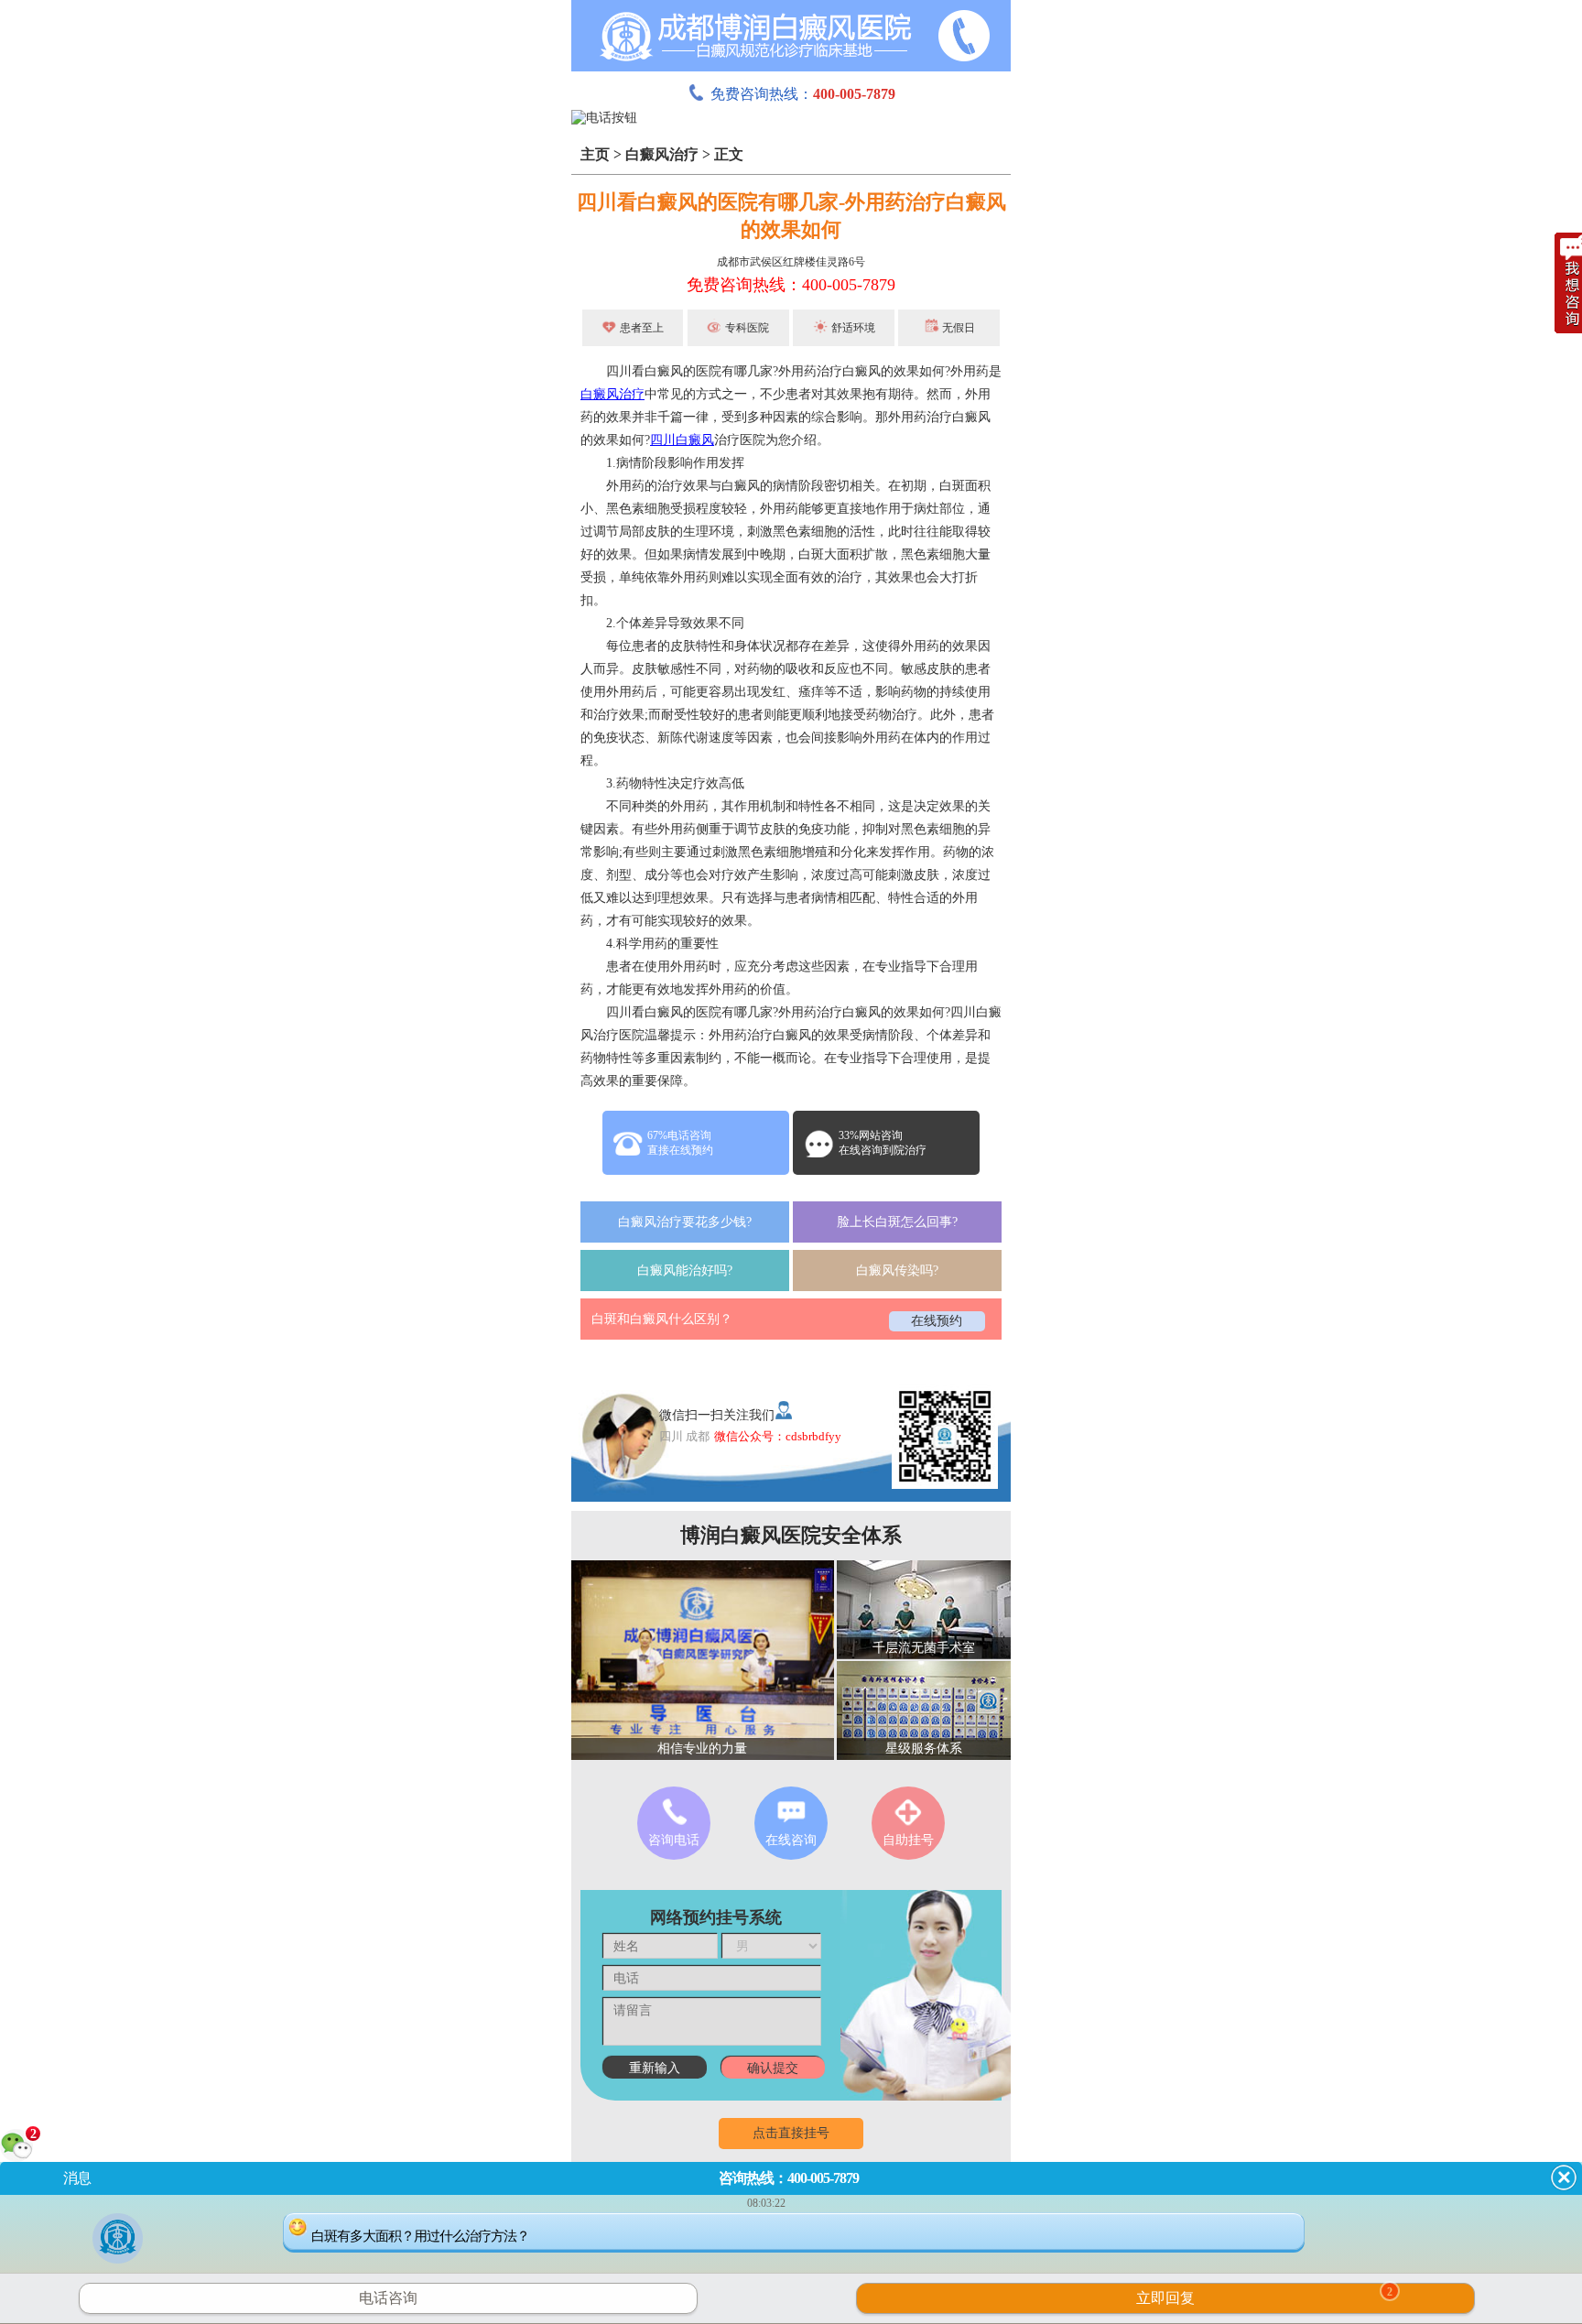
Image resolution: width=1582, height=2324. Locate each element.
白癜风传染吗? (897, 1271)
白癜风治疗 (662, 154)
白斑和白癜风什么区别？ (662, 1319)
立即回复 (1264, 2296)
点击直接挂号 (791, 2133)
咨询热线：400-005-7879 (789, 2178)
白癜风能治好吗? (685, 1271)
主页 (595, 154)
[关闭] (1564, 2177)
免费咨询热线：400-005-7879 (791, 285)
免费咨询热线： (803, 94)
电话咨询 (388, 2298)
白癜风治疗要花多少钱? (685, 1222)
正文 (729, 154)
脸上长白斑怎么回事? (897, 1222)
